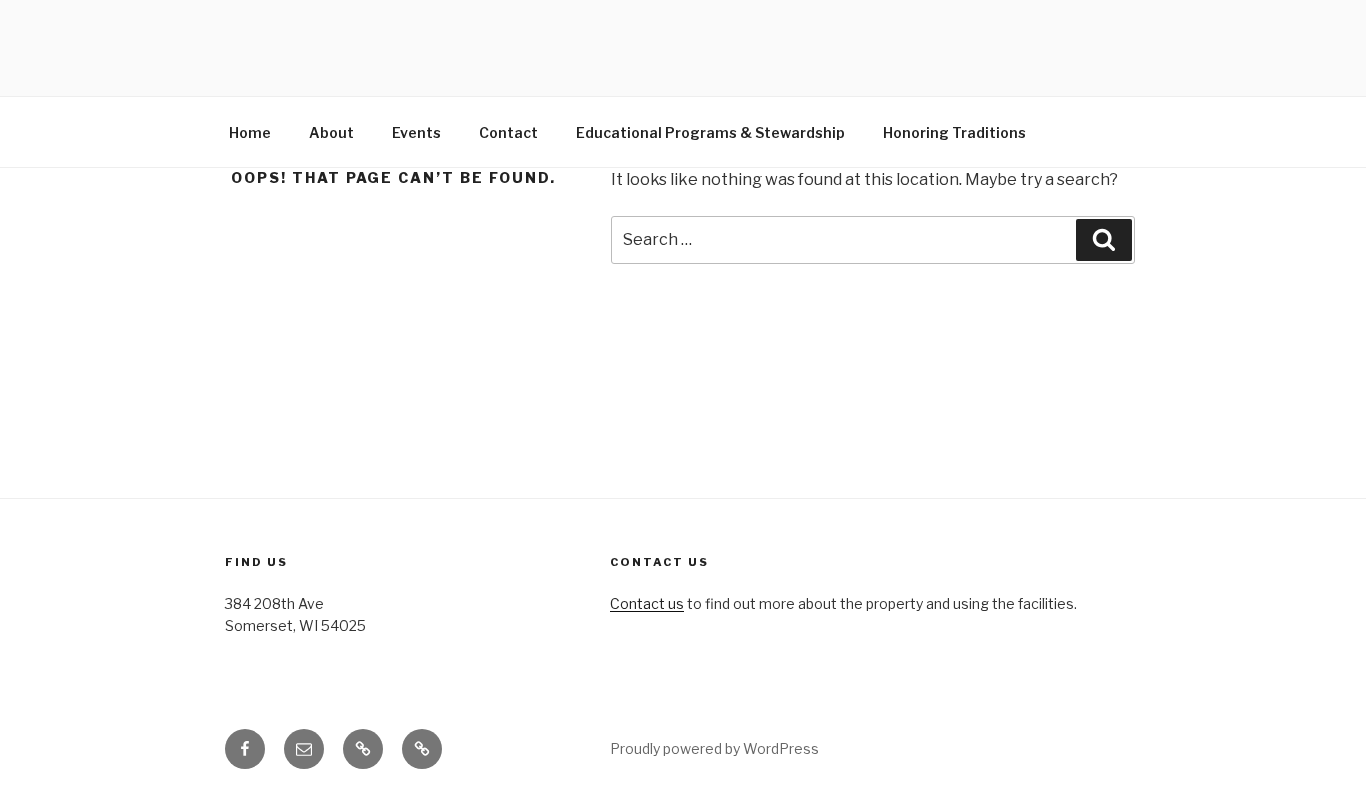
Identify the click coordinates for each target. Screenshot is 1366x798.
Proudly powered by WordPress (714, 748)
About (331, 132)
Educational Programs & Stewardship (710, 132)
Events (416, 132)
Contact (508, 132)
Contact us (647, 603)
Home (250, 132)
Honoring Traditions (954, 132)
